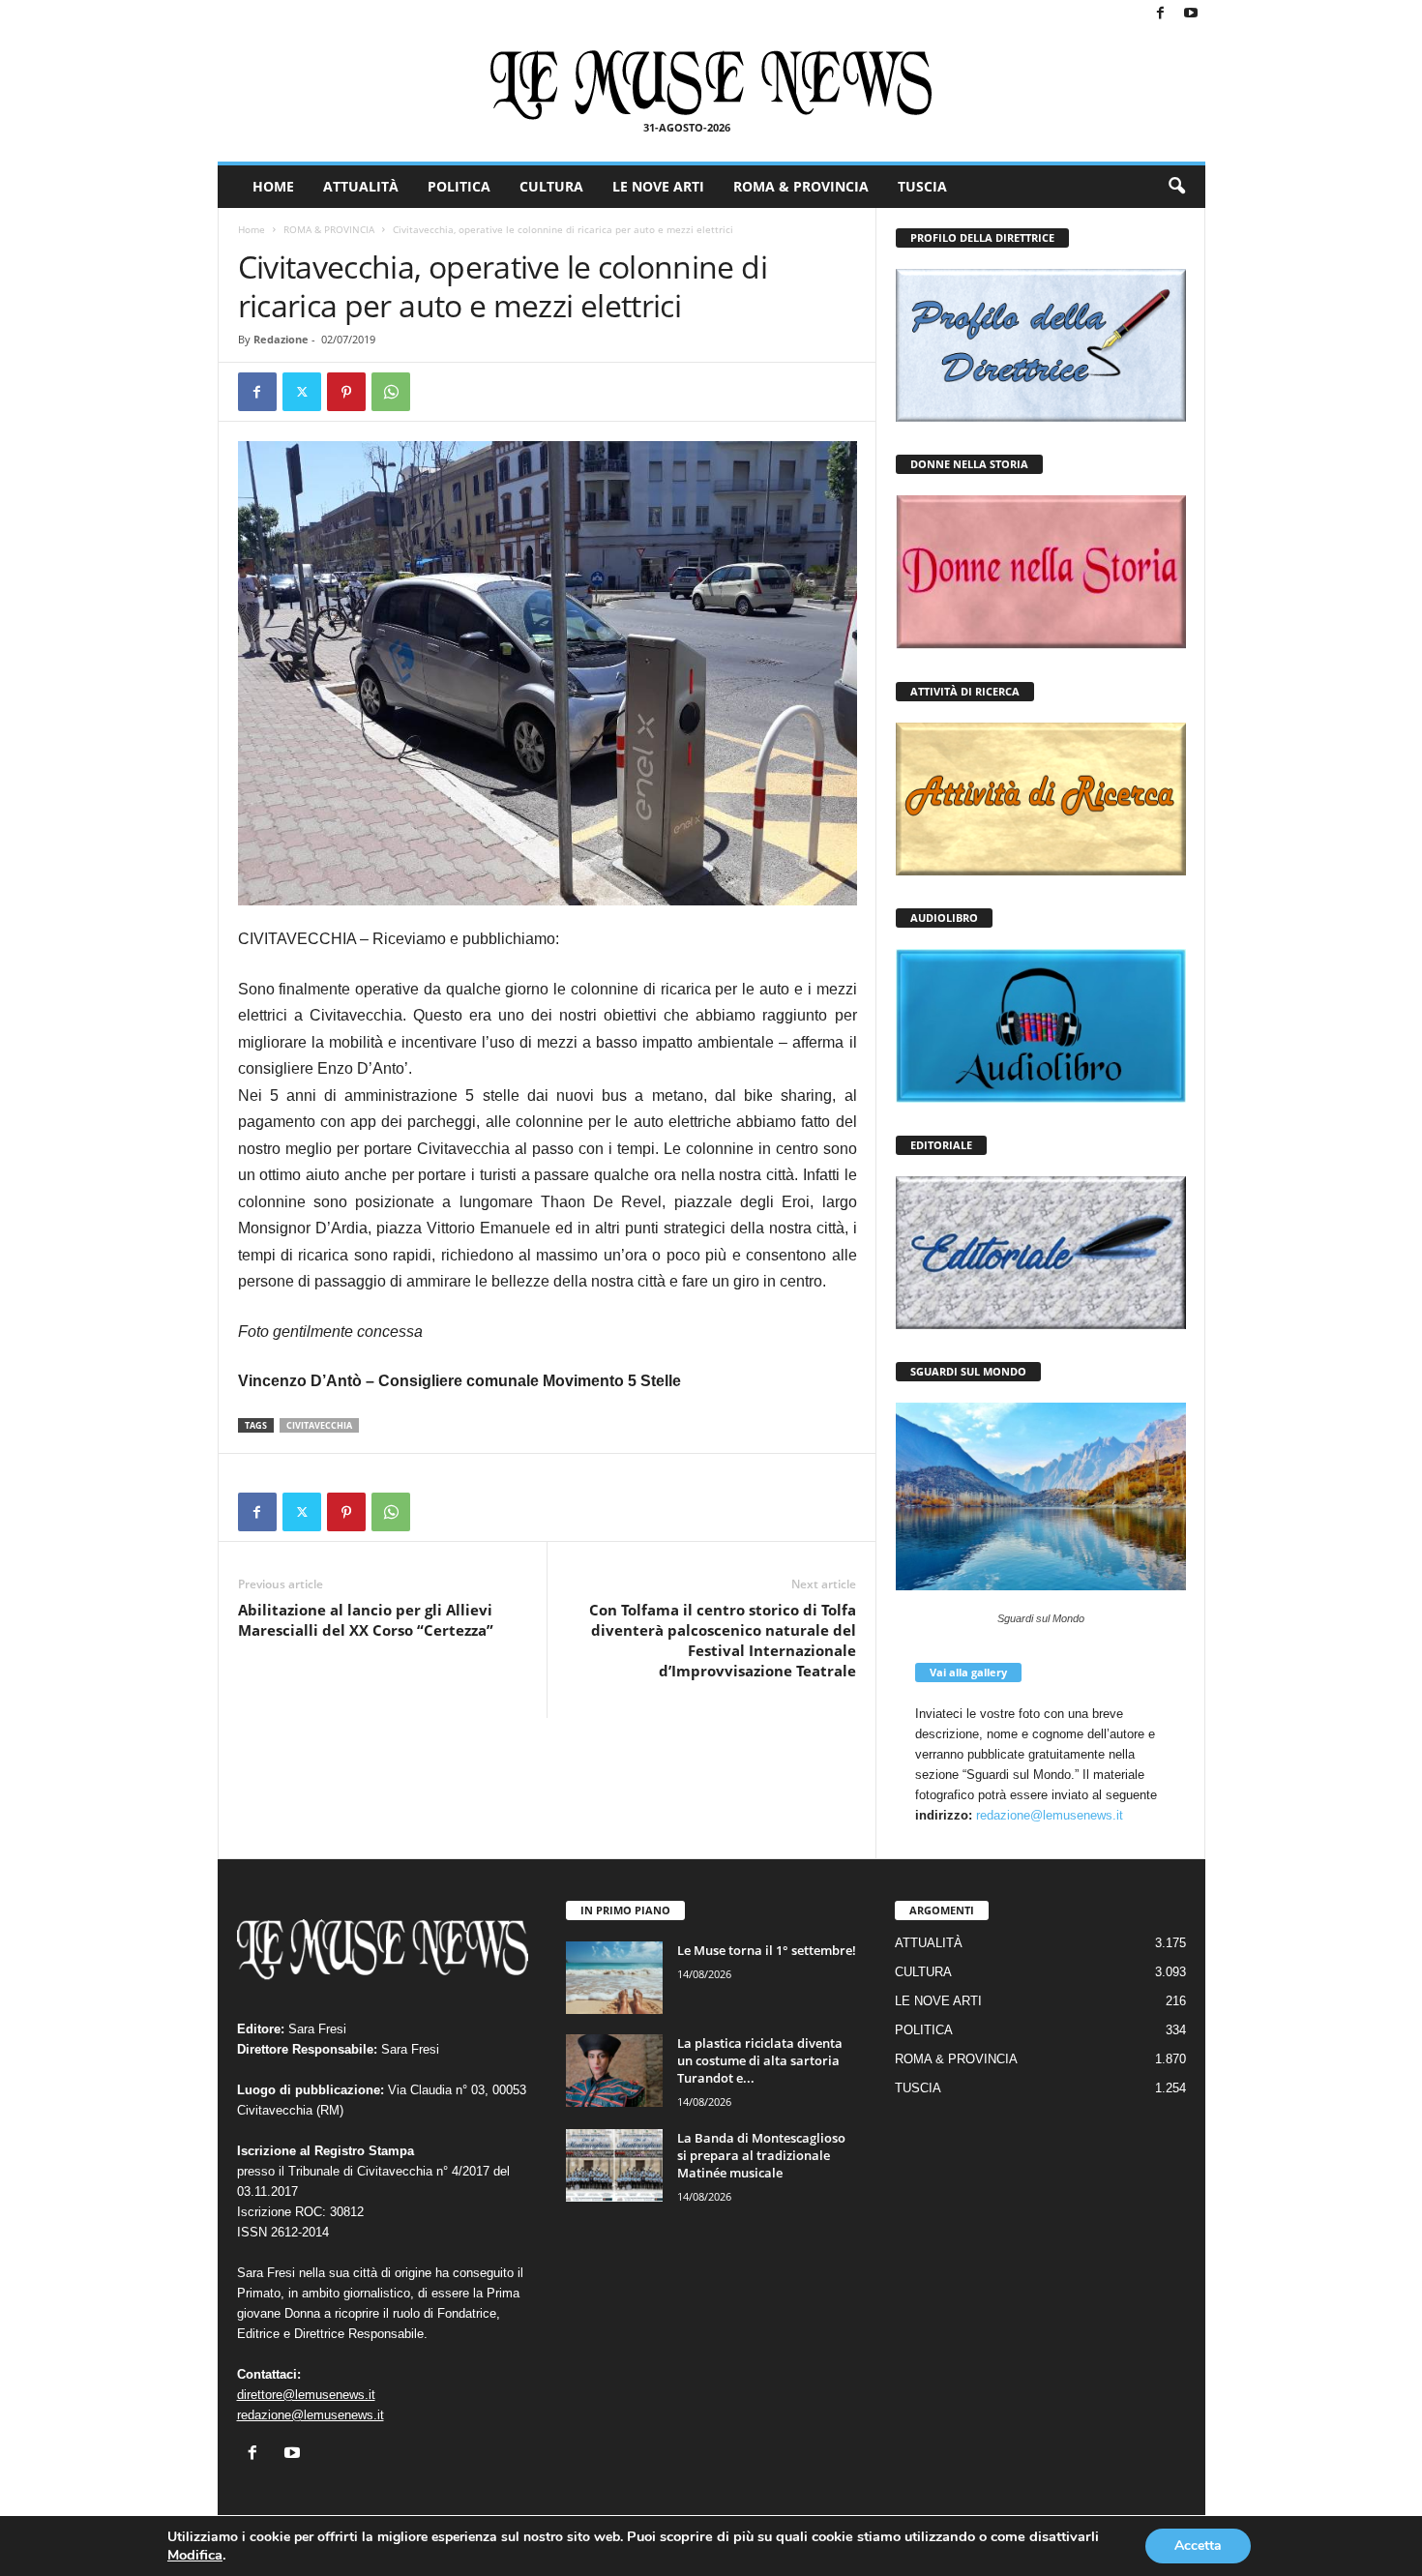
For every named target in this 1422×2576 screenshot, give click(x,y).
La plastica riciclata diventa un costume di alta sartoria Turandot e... (760, 2060)
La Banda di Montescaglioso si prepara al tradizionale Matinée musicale (761, 2155)
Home (252, 229)
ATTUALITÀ (361, 186)
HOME (273, 186)
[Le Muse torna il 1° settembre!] (614, 1978)
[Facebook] (1161, 14)
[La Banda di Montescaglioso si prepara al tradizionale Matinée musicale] (614, 2165)
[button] (1176, 187)
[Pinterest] (346, 392)
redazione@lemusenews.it (1050, 1815)
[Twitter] (302, 392)
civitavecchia (319, 1425)
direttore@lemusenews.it (306, 2395)
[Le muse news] (711, 85)
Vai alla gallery (968, 1672)
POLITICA (459, 186)
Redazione (281, 339)
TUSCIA (922, 186)
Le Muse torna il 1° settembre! (767, 1950)
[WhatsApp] (391, 392)
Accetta (1198, 2546)
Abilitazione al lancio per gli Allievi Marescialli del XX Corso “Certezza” (366, 1620)
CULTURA (551, 186)
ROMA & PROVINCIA (801, 186)
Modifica (195, 2555)
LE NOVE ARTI (658, 186)
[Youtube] (1191, 14)
